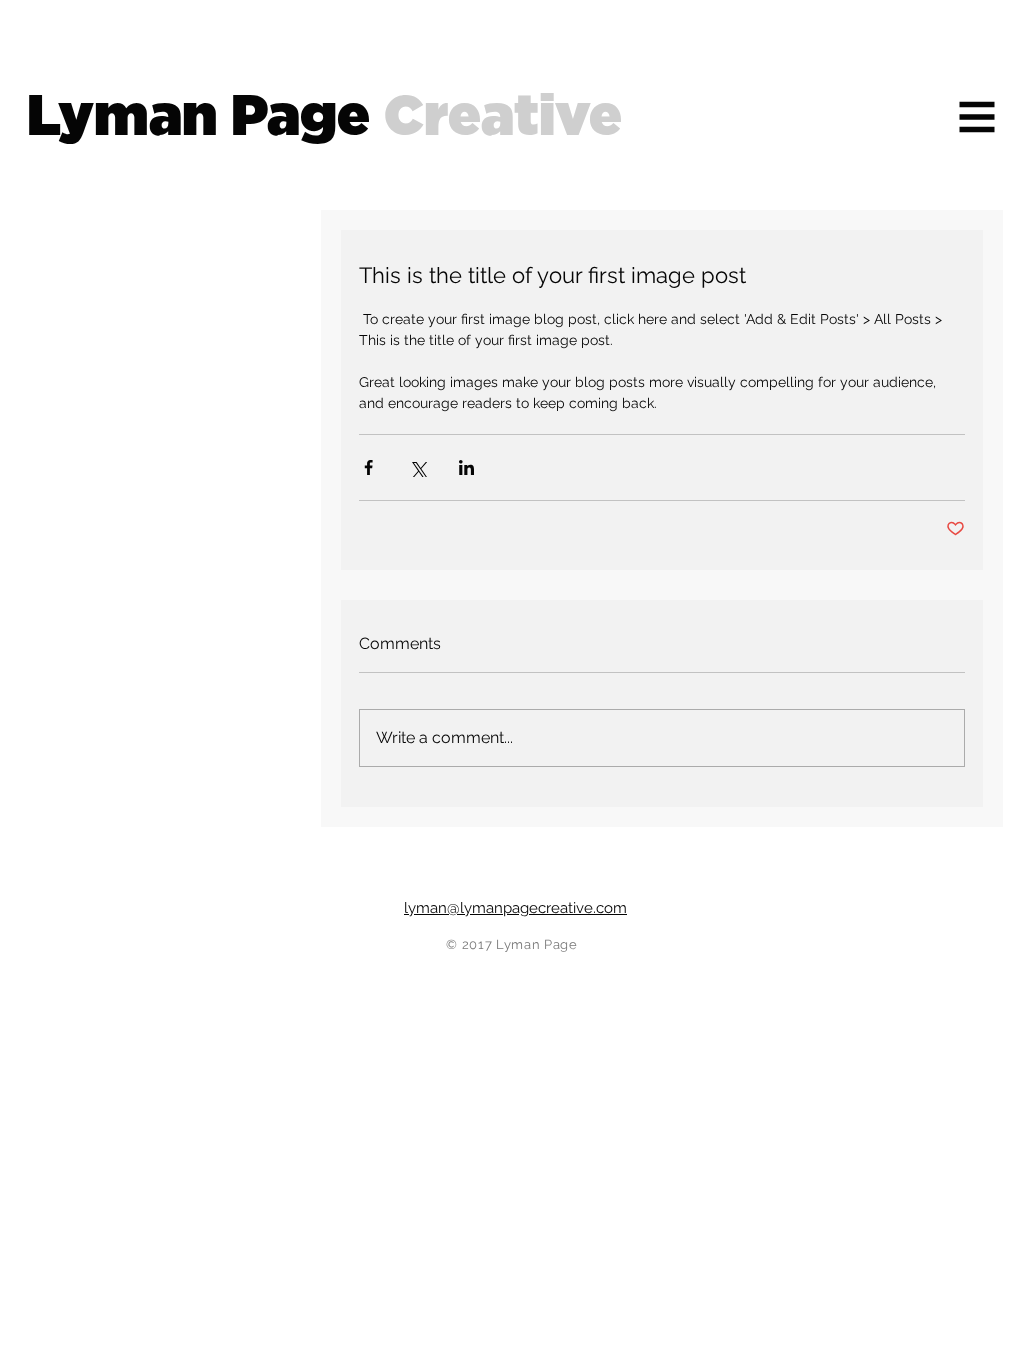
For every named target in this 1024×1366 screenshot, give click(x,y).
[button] (977, 117)
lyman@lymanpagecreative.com (515, 908)
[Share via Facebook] (368, 467)
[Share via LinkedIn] (466, 467)
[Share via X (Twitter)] (417, 467)
